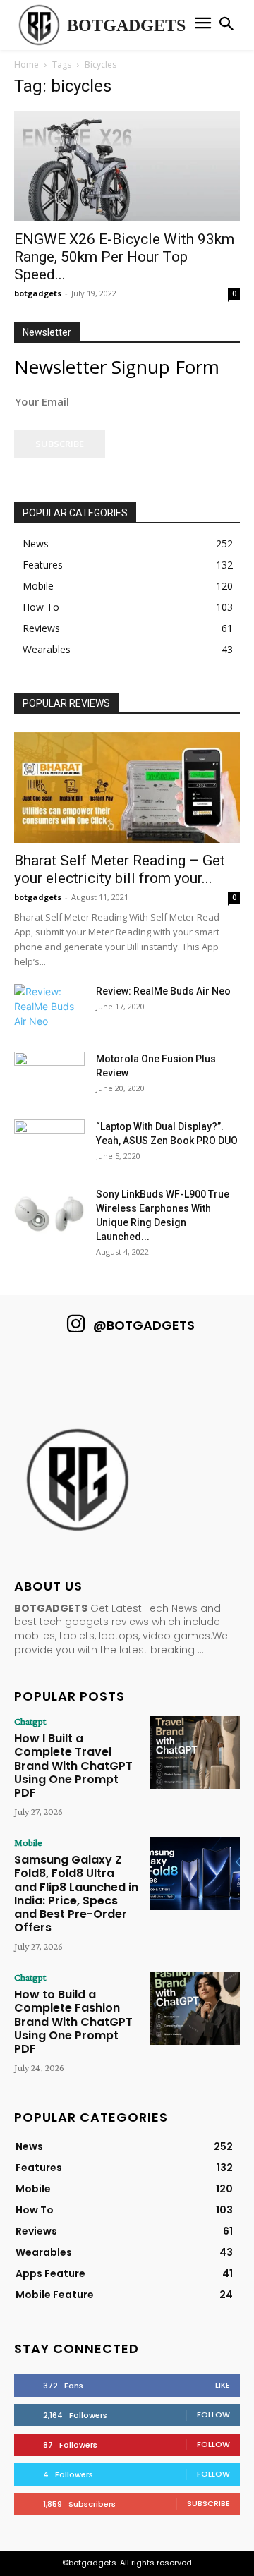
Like (223, 2385)
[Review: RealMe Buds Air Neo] (49, 1009)
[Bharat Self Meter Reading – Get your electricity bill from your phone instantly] (127, 788)
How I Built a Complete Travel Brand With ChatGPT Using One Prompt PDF (73, 1766)
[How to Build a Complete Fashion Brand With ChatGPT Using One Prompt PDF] (195, 2008)
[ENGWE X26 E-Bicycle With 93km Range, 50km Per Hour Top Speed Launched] (127, 166)
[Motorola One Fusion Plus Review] (49, 1076)
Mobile (28, 1842)
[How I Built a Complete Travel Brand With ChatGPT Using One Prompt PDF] (195, 1752)
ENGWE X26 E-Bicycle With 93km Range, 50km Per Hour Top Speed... (124, 257)
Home (26, 65)
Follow (213, 2414)
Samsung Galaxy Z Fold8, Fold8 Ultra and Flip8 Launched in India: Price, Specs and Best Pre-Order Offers (76, 1894)
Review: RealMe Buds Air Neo (163, 991)
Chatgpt (30, 1721)
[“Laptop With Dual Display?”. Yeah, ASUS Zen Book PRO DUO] (49, 1144)
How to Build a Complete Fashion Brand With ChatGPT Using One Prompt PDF (73, 2022)
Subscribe (60, 444)
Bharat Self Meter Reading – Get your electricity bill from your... (120, 869)
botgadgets (38, 293)
